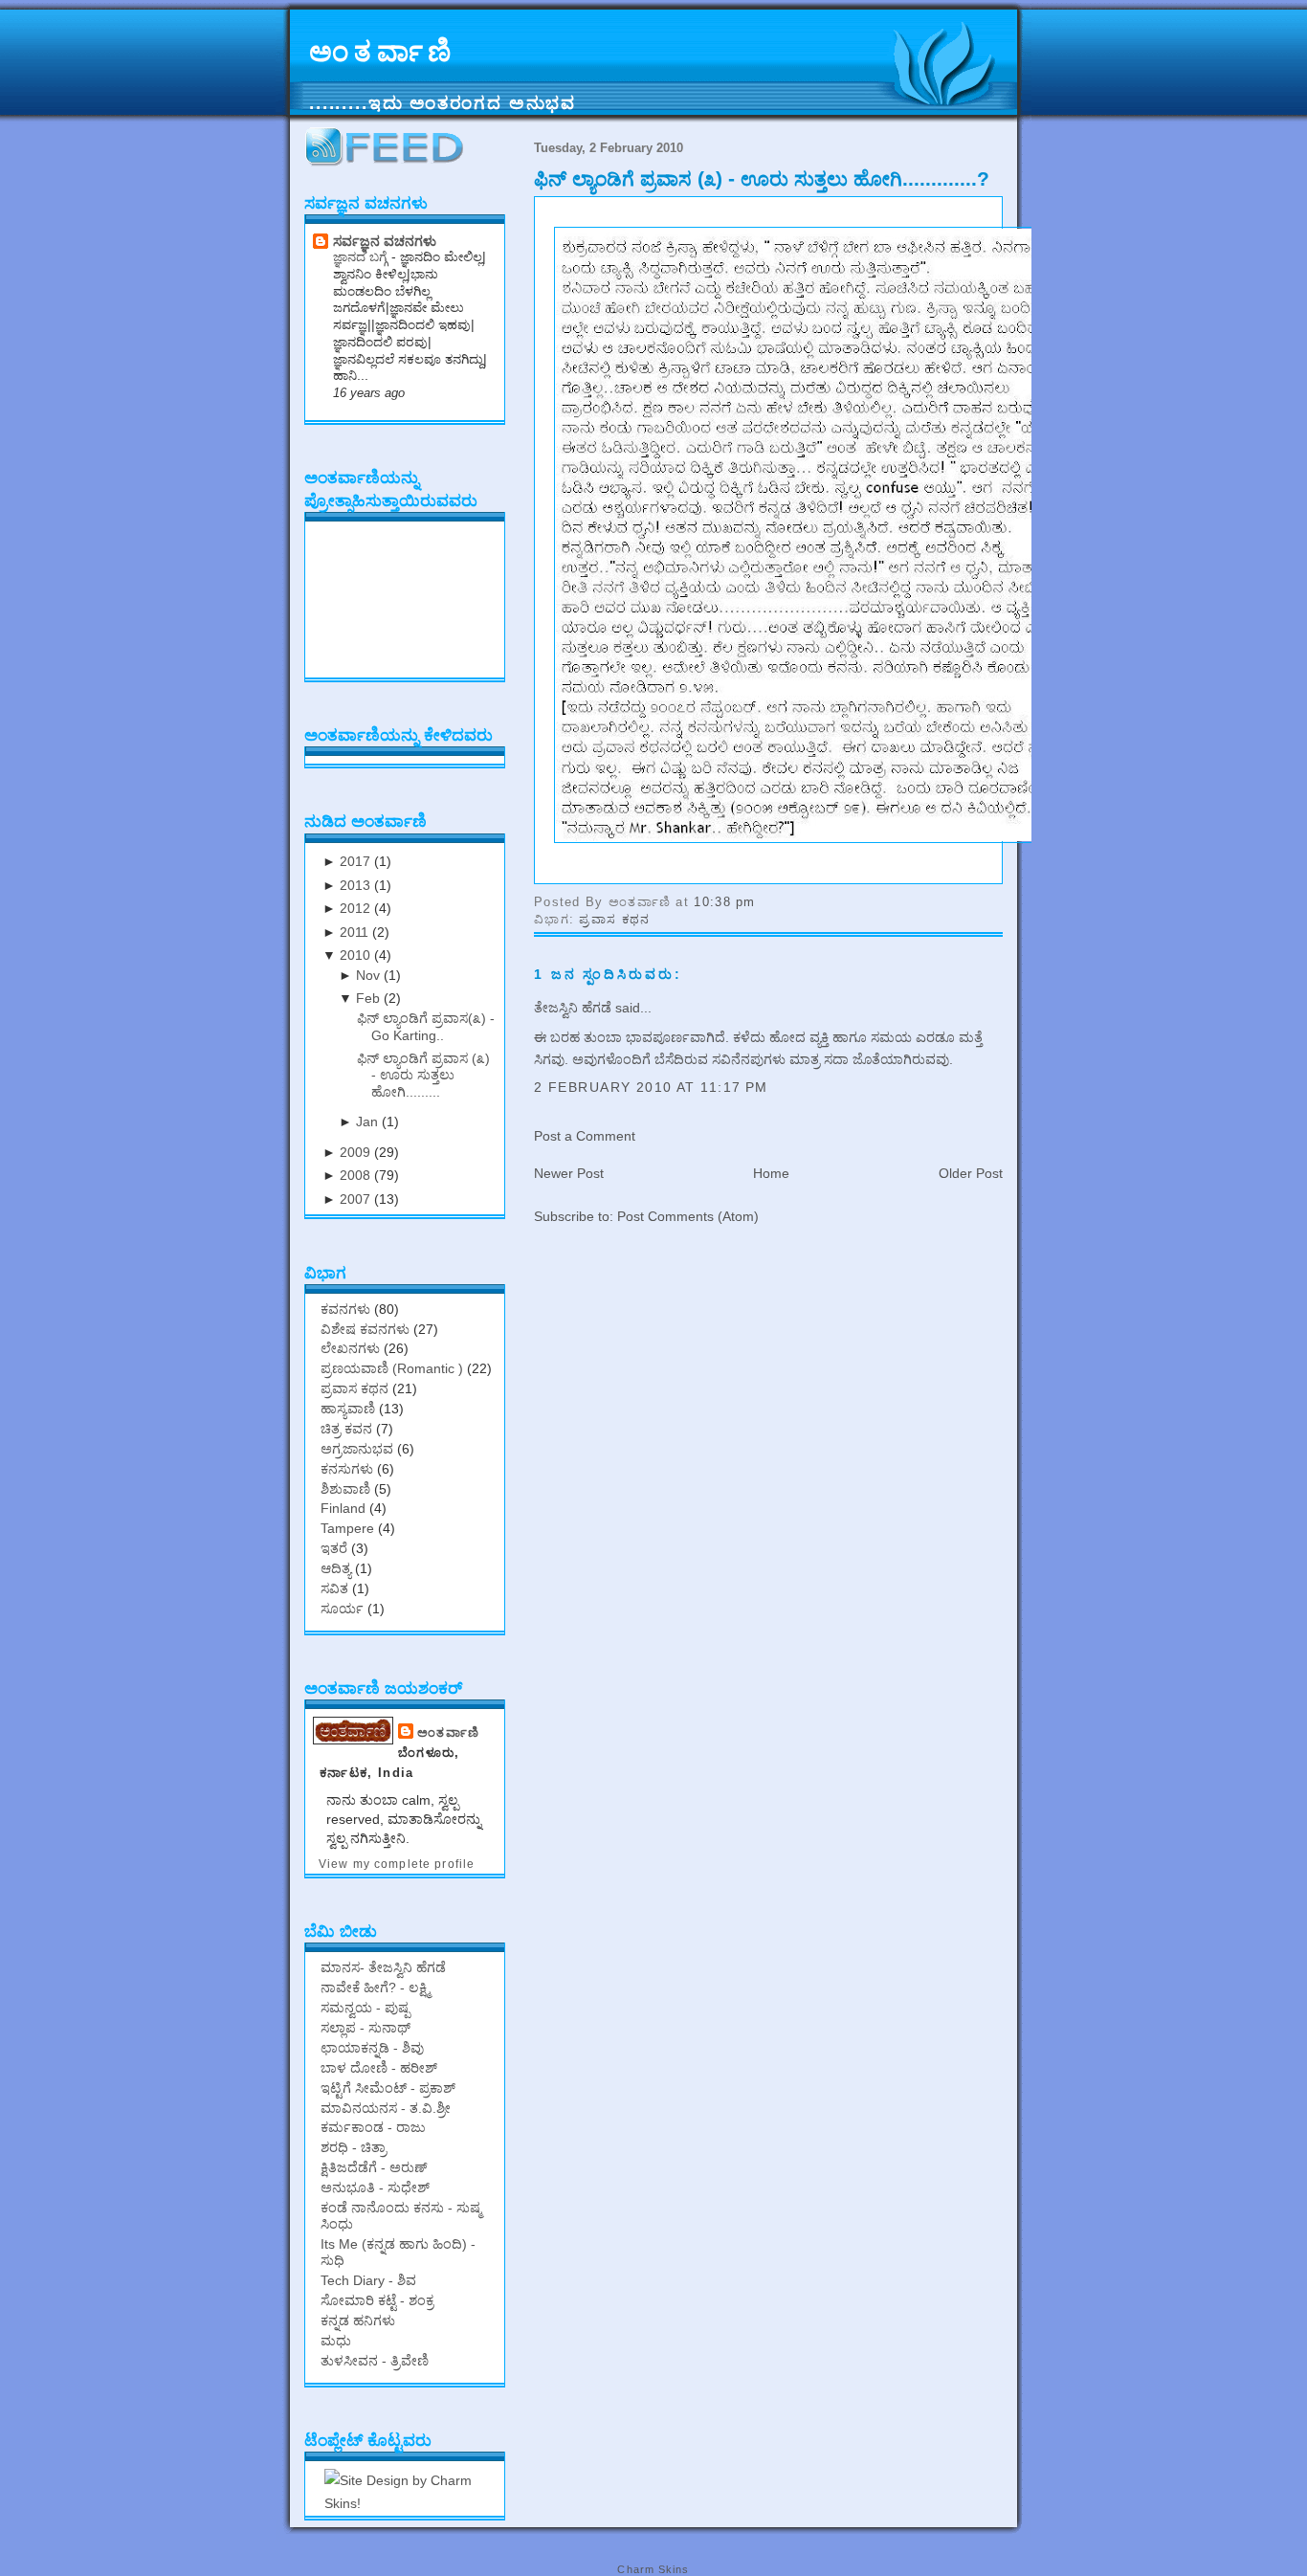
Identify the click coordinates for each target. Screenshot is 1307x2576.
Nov (368, 975)
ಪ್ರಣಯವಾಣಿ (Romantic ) (392, 1368)
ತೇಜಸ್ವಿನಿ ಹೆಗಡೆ (573, 1008)
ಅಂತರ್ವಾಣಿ (383, 52)
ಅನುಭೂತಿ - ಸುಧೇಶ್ (375, 2187)
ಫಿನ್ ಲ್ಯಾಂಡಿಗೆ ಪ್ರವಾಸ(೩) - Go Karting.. (426, 1026)
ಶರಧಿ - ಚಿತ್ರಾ (354, 2147)
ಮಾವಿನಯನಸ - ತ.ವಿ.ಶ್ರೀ (386, 2108)
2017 (355, 861)
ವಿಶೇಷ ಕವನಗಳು (365, 1329)
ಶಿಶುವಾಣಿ (345, 1489)
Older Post (971, 1173)
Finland (343, 1508)
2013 (355, 885)
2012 (355, 908)
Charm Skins (653, 2569)
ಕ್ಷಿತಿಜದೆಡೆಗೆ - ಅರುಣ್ (374, 2167)
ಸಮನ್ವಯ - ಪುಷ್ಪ (365, 2008)
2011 (354, 932)
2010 (355, 955)
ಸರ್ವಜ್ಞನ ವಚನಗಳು (385, 241)
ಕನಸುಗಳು (347, 1469)
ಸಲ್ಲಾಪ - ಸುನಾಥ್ (366, 2028)
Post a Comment (585, 1136)
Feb (368, 998)
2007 (355, 1199)
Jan (367, 1121)
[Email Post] (763, 902)
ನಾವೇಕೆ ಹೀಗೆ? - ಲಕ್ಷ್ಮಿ (375, 1988)
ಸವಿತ (334, 1588)
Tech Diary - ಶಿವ (368, 2280)
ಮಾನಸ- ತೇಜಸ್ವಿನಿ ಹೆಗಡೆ (383, 1967)
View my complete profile (397, 1864)
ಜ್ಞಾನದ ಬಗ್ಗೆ (362, 257)
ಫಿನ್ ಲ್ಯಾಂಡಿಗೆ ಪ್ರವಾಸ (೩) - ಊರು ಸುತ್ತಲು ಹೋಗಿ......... (423, 1075)
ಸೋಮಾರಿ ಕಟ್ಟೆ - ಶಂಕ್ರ (377, 2300)
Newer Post (569, 1173)
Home (771, 1173)
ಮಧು (336, 2341)
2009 (355, 1152)
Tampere (347, 1528)
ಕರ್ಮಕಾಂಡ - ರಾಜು (373, 2127)
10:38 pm (724, 902)
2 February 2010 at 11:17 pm (651, 1087)
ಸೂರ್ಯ (342, 1609)
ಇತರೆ (334, 1548)
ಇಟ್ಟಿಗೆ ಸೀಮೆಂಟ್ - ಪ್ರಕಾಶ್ (388, 2088)
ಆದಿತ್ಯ (336, 1568)
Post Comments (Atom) (688, 1216)
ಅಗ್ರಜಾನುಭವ (357, 1449)
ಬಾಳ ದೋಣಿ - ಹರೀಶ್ (379, 2068)
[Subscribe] (388, 163)
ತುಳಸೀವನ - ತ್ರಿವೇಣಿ (375, 2361)
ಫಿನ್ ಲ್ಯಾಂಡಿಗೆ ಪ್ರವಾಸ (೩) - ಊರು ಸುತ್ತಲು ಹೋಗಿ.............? (762, 178)
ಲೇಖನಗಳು (350, 1348)
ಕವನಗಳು (345, 1309)
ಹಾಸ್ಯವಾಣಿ (348, 1409)
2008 (355, 1175)
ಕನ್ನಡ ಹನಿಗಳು (358, 2321)
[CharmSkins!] (410, 2503)
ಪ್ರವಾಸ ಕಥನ (614, 919)
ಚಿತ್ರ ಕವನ (346, 1429)
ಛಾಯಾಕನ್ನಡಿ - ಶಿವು (372, 2048)
